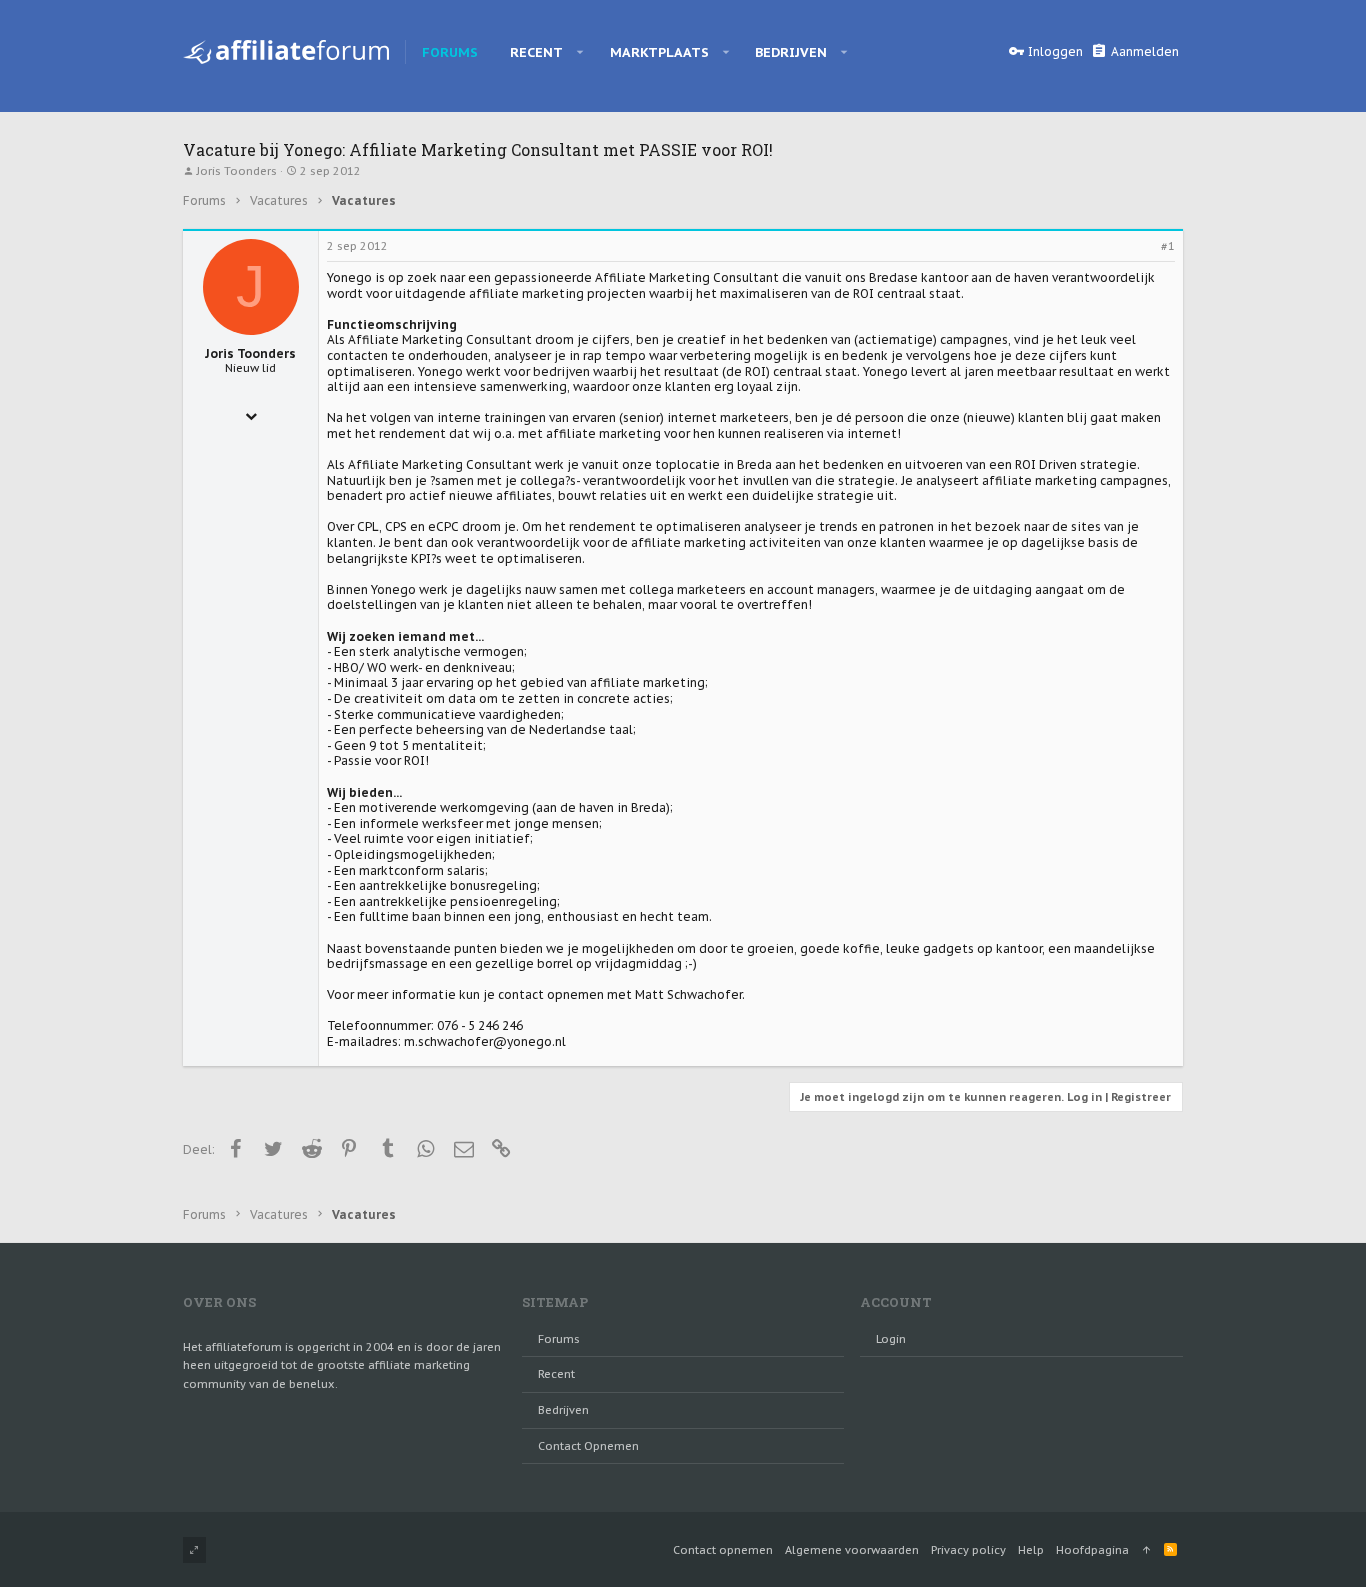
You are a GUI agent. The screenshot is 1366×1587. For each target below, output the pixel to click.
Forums (559, 1339)
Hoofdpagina (1092, 1550)
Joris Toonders (237, 171)
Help (1031, 1550)
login (891, 1339)
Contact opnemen (588, 1446)
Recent (556, 1374)
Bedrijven (563, 1410)
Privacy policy (968, 1550)
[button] (580, 52)
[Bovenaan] (1146, 1550)
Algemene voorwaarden (852, 1550)
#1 (1168, 246)
